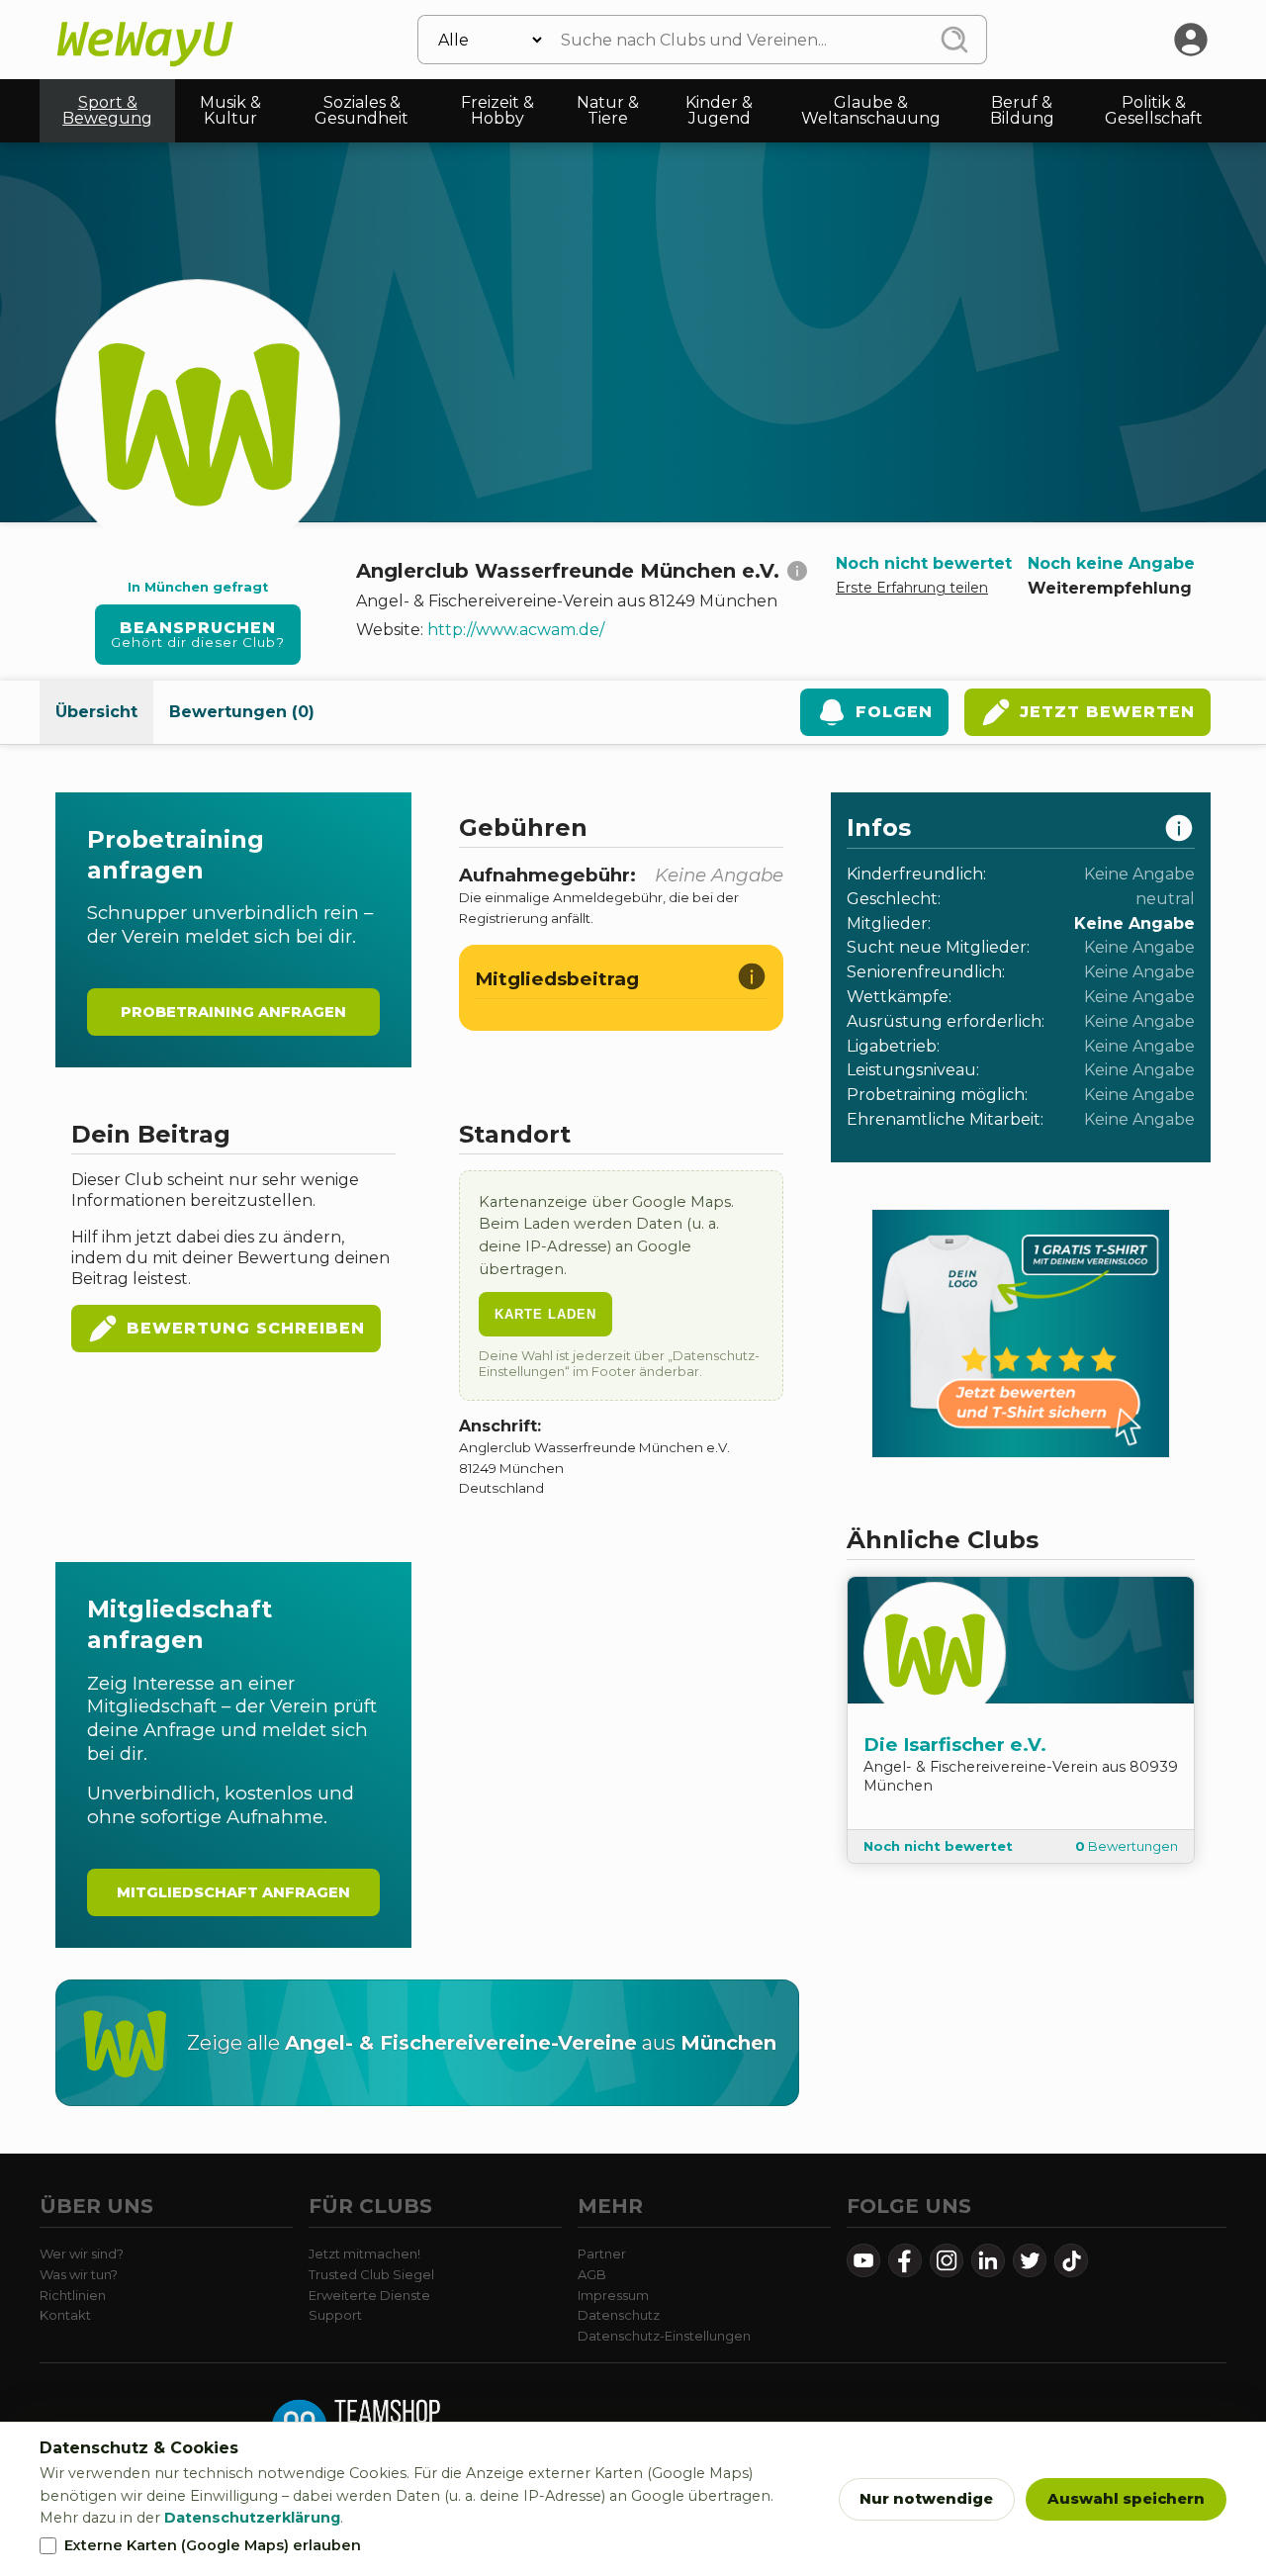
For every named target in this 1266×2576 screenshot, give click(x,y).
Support (335, 2315)
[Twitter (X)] (1030, 2260)
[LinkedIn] (988, 2260)
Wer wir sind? (82, 2254)
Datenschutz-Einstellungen (664, 2336)
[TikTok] (1071, 2260)
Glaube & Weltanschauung (871, 110)
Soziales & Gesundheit (362, 110)
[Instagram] (947, 2260)
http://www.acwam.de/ (516, 630)
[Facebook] (905, 2260)
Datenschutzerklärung (252, 2518)
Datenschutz (619, 2315)
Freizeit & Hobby (497, 110)
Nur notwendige (926, 2499)
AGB (592, 2274)
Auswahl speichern (1126, 2499)
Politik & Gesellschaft (1154, 110)
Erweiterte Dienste (369, 2295)
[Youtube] (863, 2260)
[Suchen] (954, 40)
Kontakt (65, 2315)
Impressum (613, 2295)
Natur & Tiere (608, 110)
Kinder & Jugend (719, 110)
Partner (602, 2254)
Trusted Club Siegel (371, 2274)
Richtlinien (73, 2295)
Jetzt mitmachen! (364, 2254)
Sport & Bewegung (107, 110)
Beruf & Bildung (1022, 110)
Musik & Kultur (230, 110)
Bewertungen (1127, 1846)
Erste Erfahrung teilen (912, 588)
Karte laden (545, 1314)
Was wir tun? (79, 2274)
